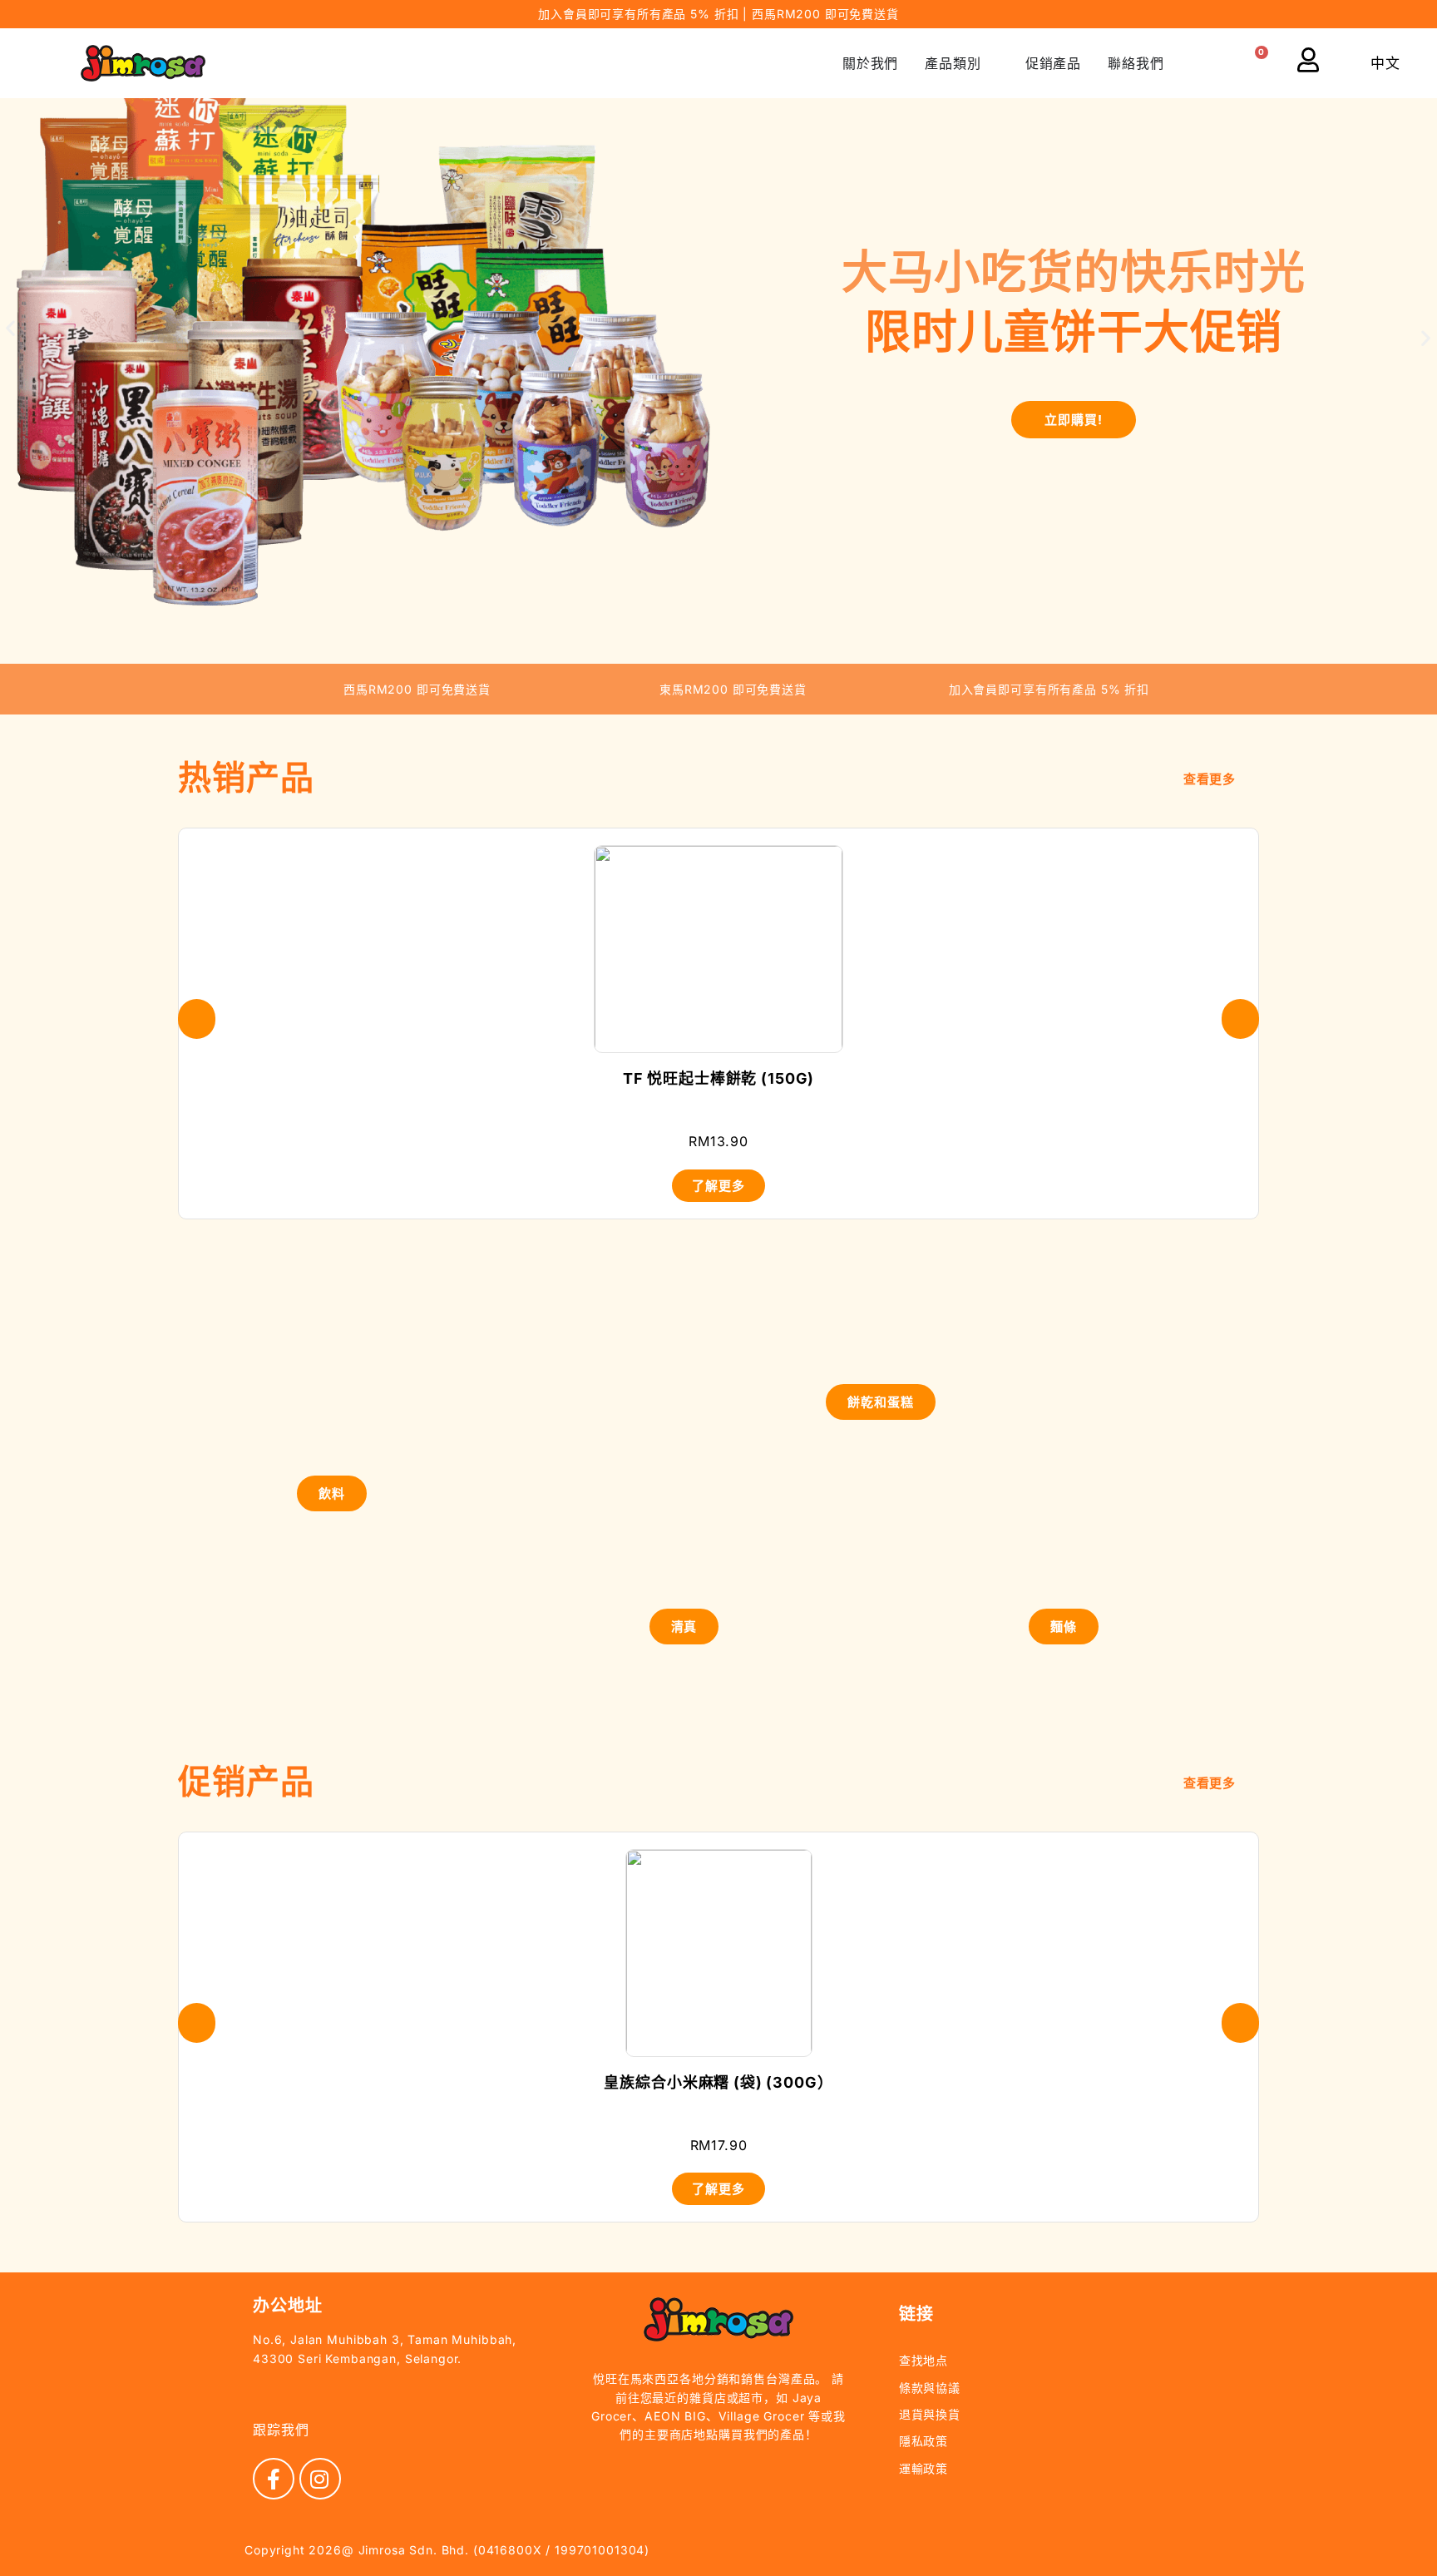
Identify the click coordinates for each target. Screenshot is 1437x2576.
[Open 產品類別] (992, 63)
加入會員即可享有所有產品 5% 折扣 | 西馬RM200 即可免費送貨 (718, 14)
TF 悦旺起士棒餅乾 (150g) (718, 1078)
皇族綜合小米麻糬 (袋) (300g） (718, 2082)
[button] (1212, 64)
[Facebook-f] (274, 2479)
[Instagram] (320, 2479)
